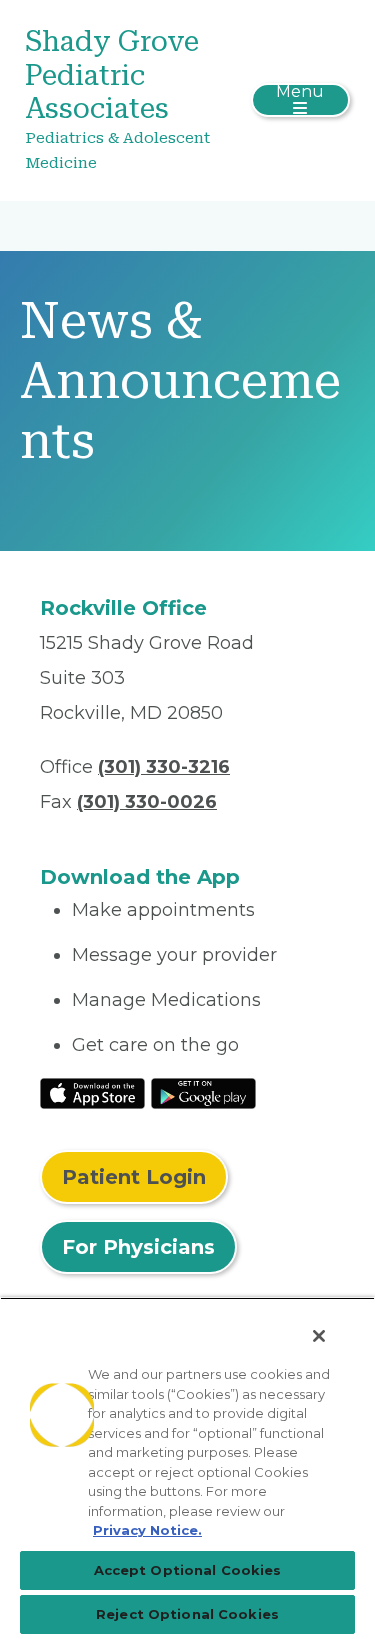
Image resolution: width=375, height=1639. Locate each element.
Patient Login (134, 1177)
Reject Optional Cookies (187, 1614)
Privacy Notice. (147, 1530)
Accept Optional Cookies (188, 1570)
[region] (187, 1468)
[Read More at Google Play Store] (203, 1092)
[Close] (319, 1336)
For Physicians (138, 1247)
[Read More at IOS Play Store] (92, 1092)
